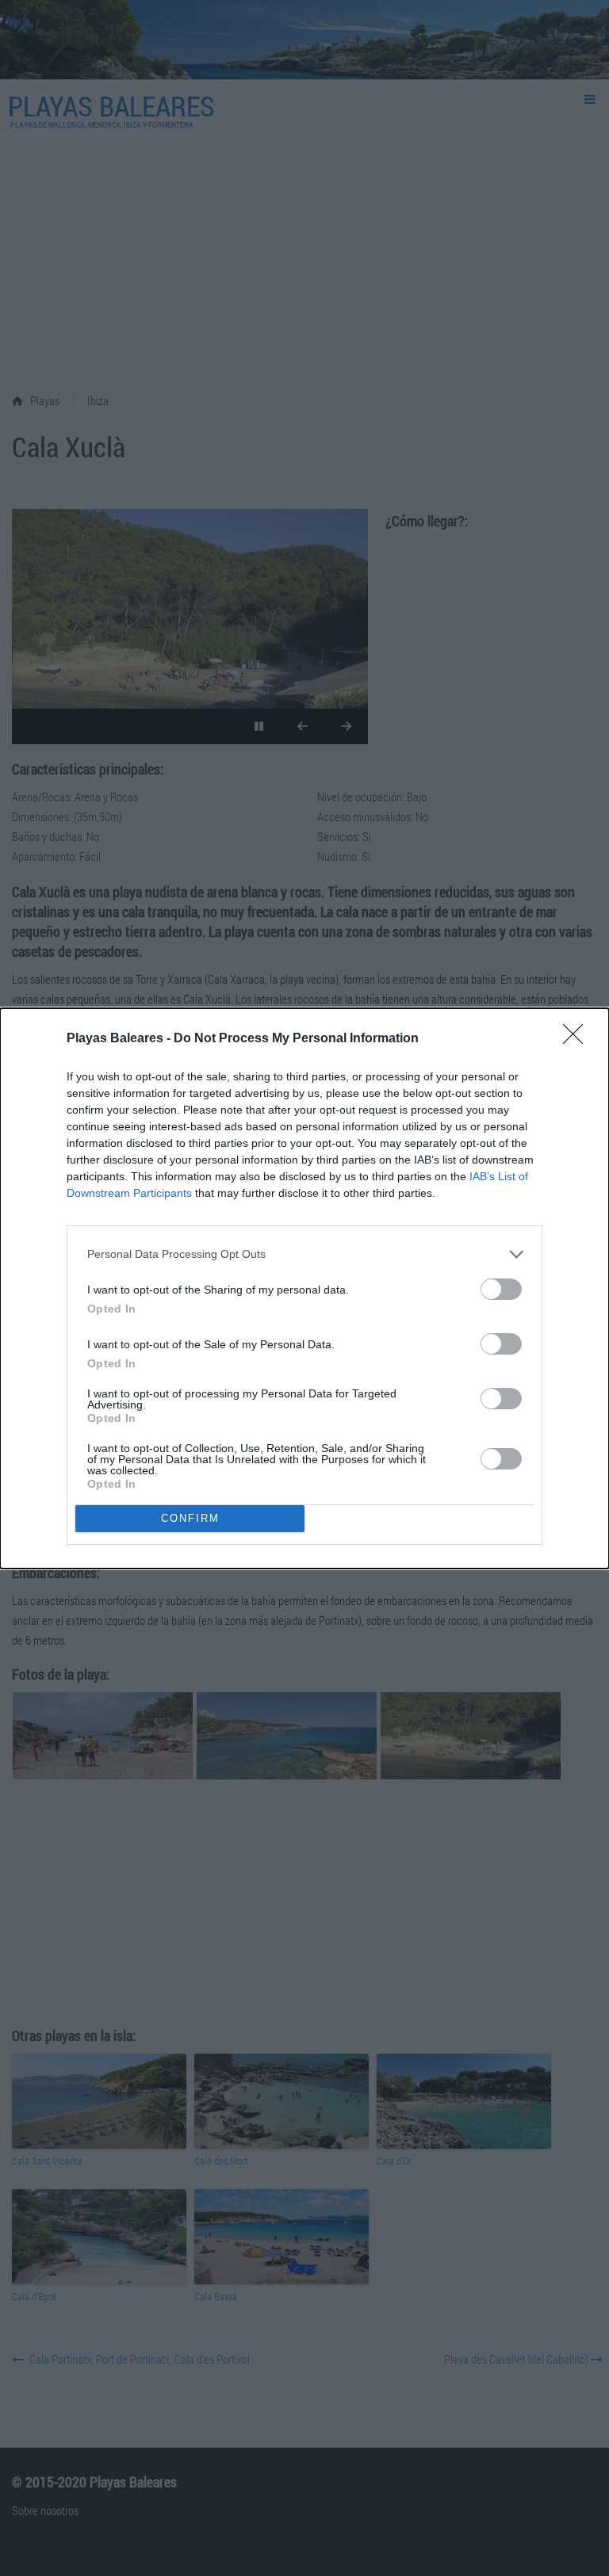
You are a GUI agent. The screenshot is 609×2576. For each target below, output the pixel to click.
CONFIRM (190, 1518)
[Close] (578, 1039)
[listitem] (304, 1254)
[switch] (501, 1289)
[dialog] (304, 1288)
